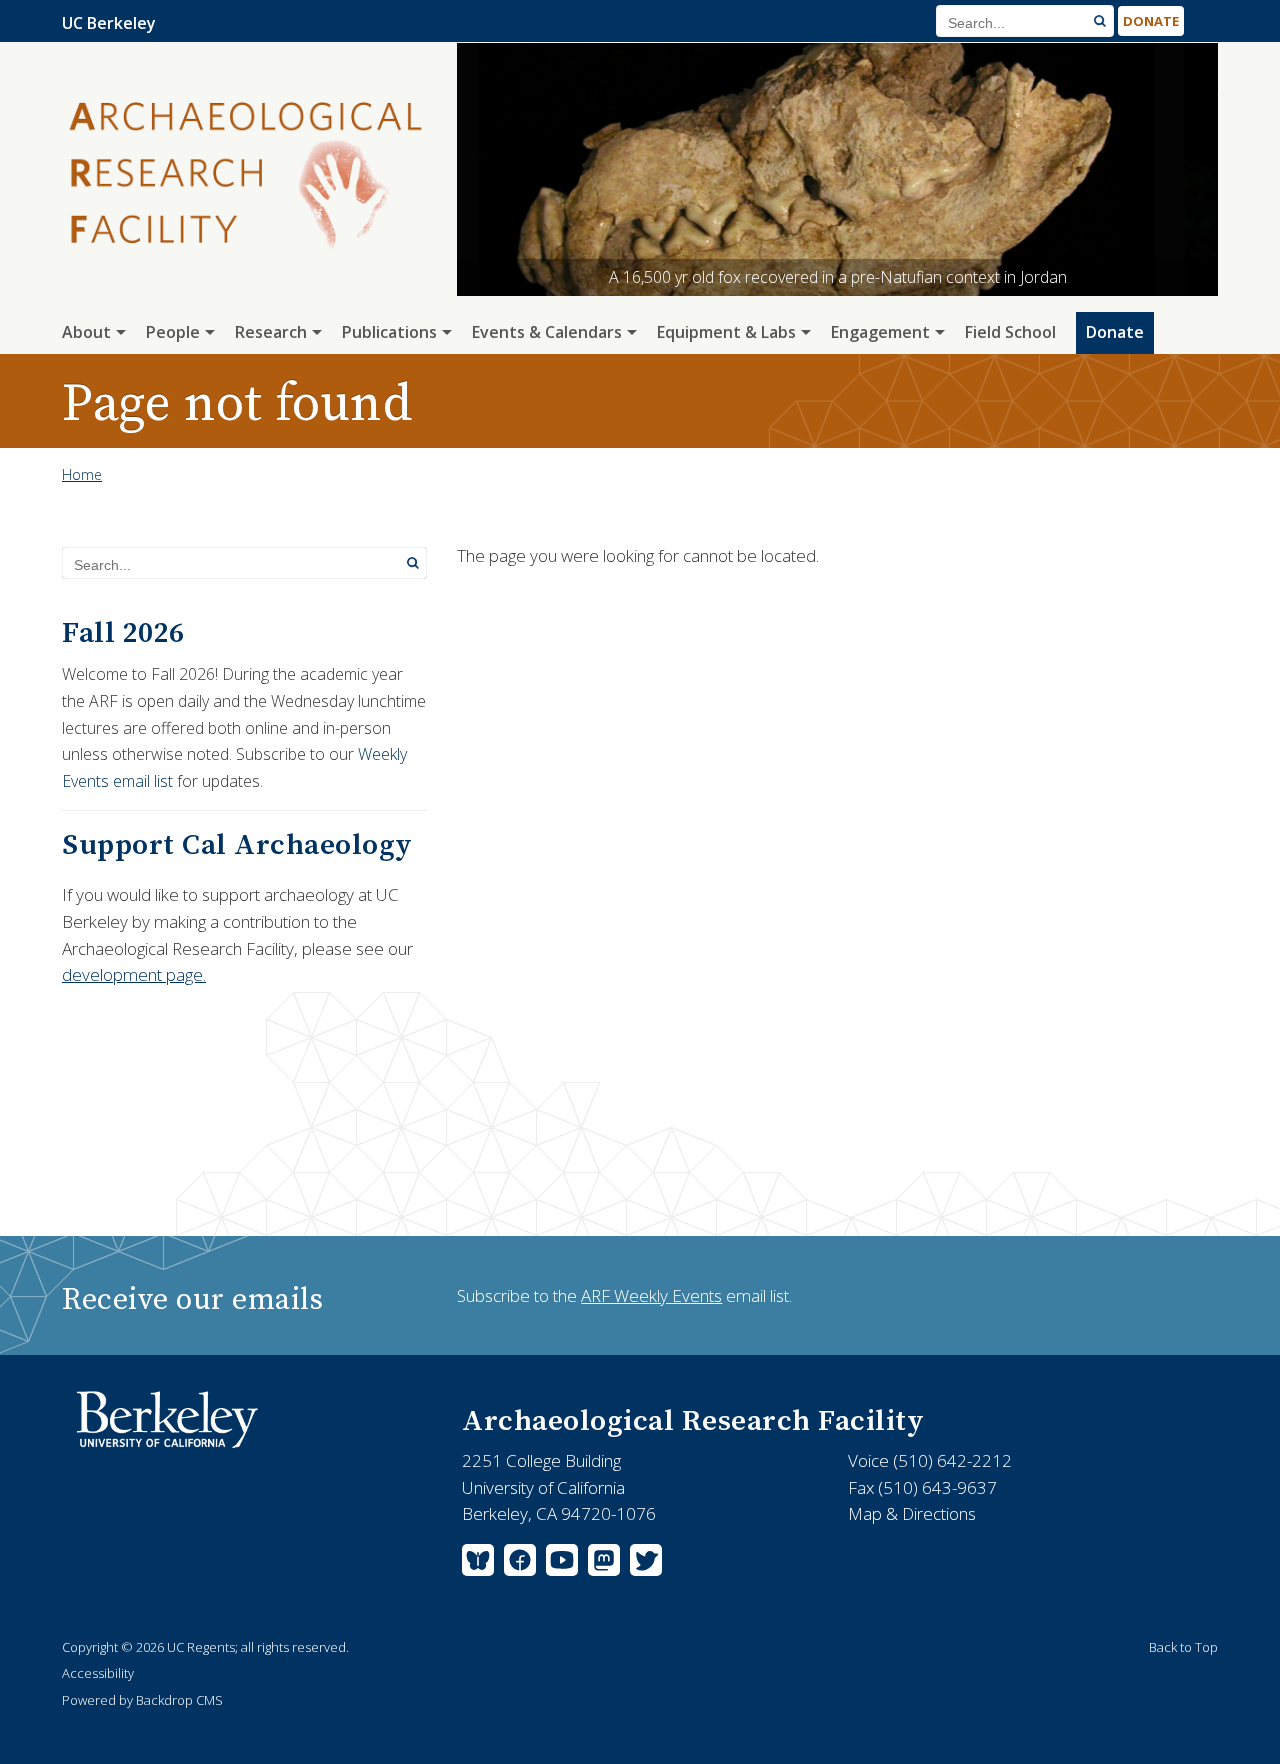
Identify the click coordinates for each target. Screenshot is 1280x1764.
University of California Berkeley (177, 1420)
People (173, 332)
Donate (1151, 21)
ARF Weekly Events (651, 1295)
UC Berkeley (109, 23)
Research (271, 332)
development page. (134, 974)
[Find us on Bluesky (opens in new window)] (480, 1564)
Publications (389, 332)
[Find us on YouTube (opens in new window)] (562, 1564)
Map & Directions (912, 1513)
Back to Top (1183, 1647)
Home (82, 474)
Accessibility (98, 1673)
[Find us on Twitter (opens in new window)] (643, 1564)
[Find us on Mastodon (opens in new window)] (604, 1564)
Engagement (880, 332)
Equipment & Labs (726, 332)
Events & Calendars (547, 332)
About (86, 332)
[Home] (244, 196)
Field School (1010, 332)
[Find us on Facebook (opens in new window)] (520, 1564)
